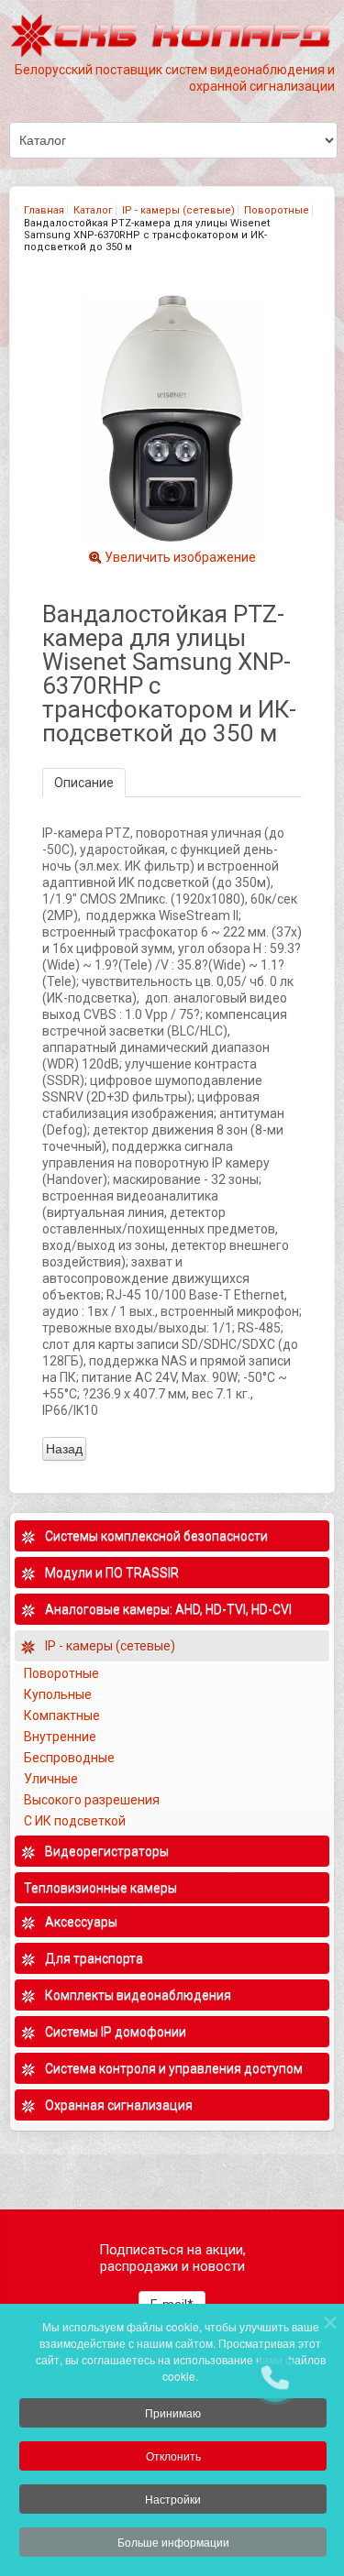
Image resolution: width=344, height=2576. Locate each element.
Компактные (62, 1716)
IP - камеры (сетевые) (178, 210)
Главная (44, 210)
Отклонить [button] (173, 2455)
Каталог (93, 210)
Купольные (58, 1694)
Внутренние (60, 1737)
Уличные (52, 1779)
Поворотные (277, 210)
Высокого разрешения (93, 1800)
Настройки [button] (173, 2499)
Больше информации (173, 2542)
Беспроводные (69, 1758)
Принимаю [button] (173, 2412)
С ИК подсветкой (76, 1821)
